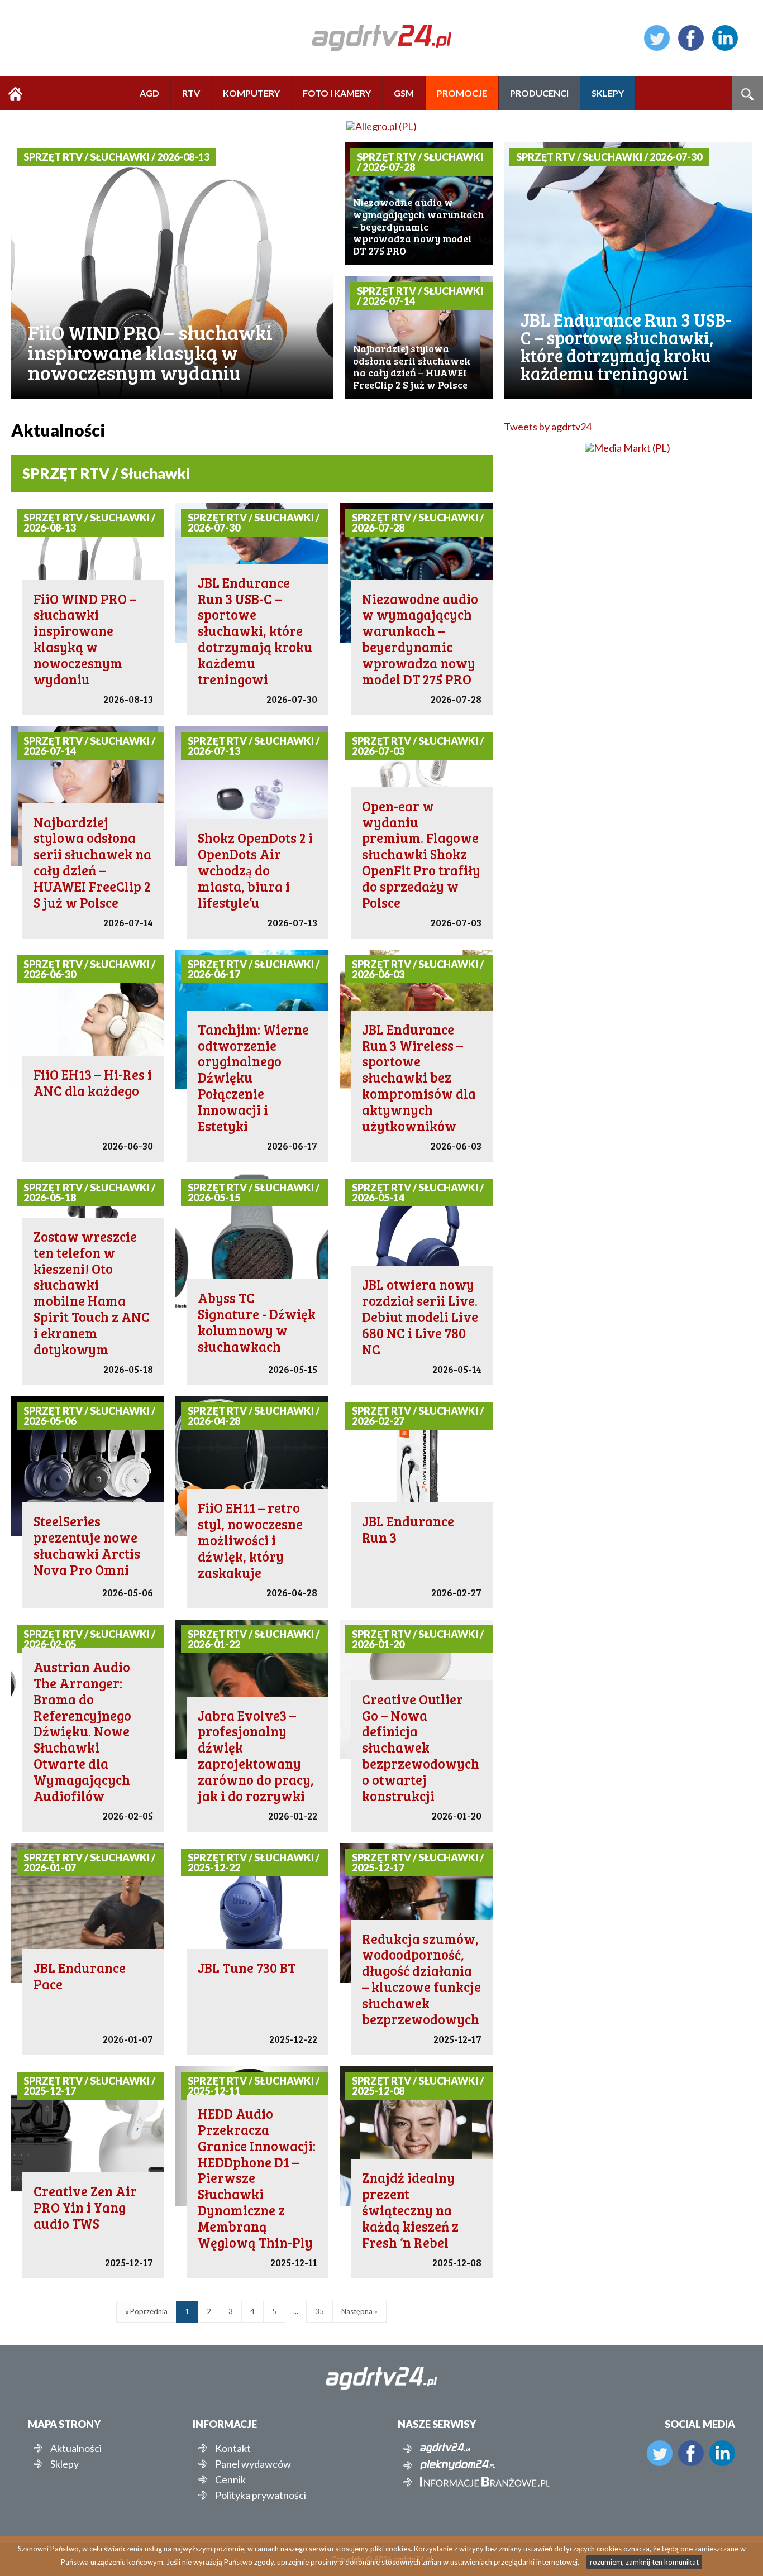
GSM (404, 93)
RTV (191, 93)
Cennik (230, 2479)
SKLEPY (608, 93)
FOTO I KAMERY (337, 93)
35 (319, 2311)
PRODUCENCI (539, 93)
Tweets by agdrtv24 (548, 427)
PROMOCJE (462, 93)
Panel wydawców (253, 2464)
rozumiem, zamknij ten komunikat (644, 2562)
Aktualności (76, 2448)
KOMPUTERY (251, 93)
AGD (149, 93)
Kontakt (233, 2448)
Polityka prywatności (261, 2495)
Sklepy (65, 2464)
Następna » (359, 2311)
